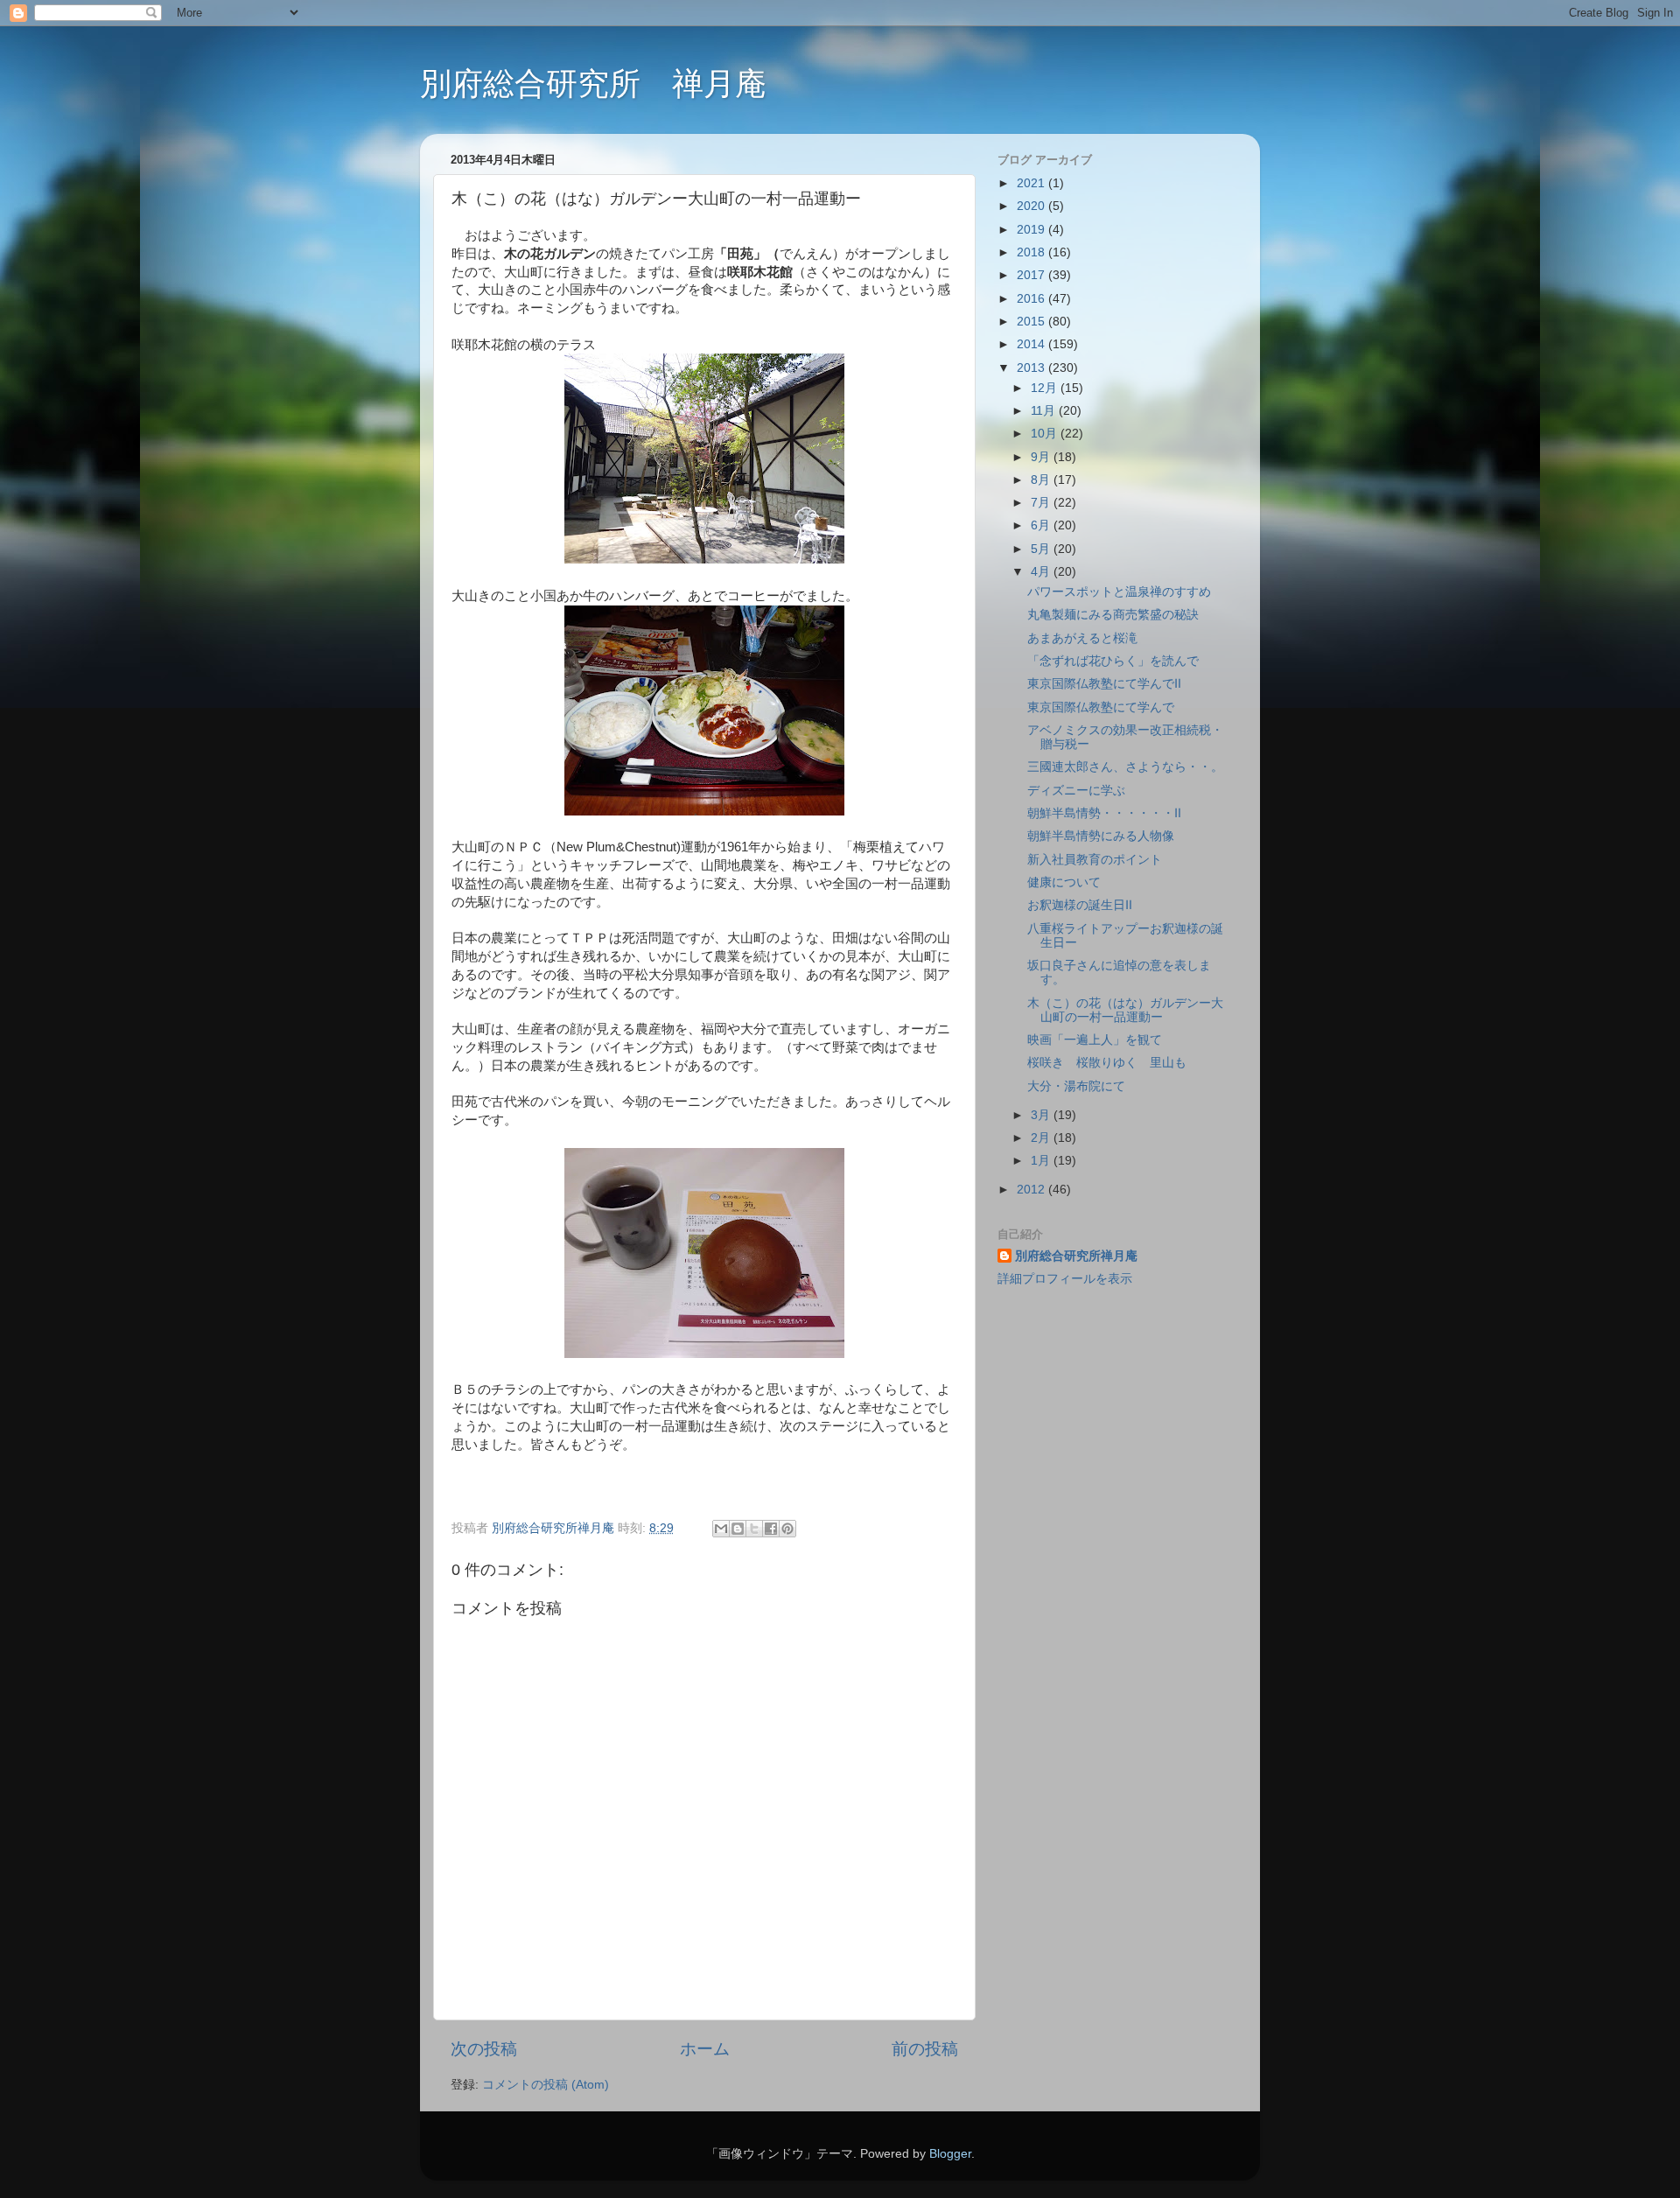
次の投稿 (484, 2049)
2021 (1032, 183)
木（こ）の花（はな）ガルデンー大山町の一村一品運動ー (1125, 1010)
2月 (1042, 1138)
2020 (1032, 206)
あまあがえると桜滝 (1082, 638)
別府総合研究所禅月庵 (1076, 1256)
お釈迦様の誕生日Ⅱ (1080, 905)
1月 (1042, 1161)
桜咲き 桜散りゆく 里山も (1107, 1063)
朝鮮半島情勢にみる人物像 (1101, 836)
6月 (1042, 525)
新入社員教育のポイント (1095, 860)
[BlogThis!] (738, 1529)
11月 (1045, 411)
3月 (1042, 1115)
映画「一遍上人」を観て (1095, 1040)
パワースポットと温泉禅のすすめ (1119, 592)
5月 (1042, 549)
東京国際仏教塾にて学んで (1101, 707)
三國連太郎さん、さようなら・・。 (1125, 767)
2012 (1032, 1190)
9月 (1042, 457)
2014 (1032, 344)
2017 (1032, 275)
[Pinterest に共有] (787, 1529)
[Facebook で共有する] (771, 1529)
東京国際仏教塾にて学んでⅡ (1104, 684)
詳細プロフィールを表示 (1065, 1279)
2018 (1032, 252)
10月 (1046, 434)
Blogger (950, 2154)
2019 (1032, 230)
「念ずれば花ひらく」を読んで (1113, 661)
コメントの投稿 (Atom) (546, 2085)
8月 (1042, 480)
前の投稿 (925, 2049)
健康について (1064, 882)
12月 (1046, 388)
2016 (1032, 299)
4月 (1042, 572)
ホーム (705, 2049)
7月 (1042, 503)
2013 (1032, 368)
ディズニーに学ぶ (1076, 791)
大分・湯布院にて (1076, 1086)
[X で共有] (754, 1529)
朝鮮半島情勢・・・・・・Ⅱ (1104, 813)
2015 (1032, 322)
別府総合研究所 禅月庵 (593, 84)
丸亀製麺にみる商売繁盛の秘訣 (1113, 615)
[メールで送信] (721, 1529)
